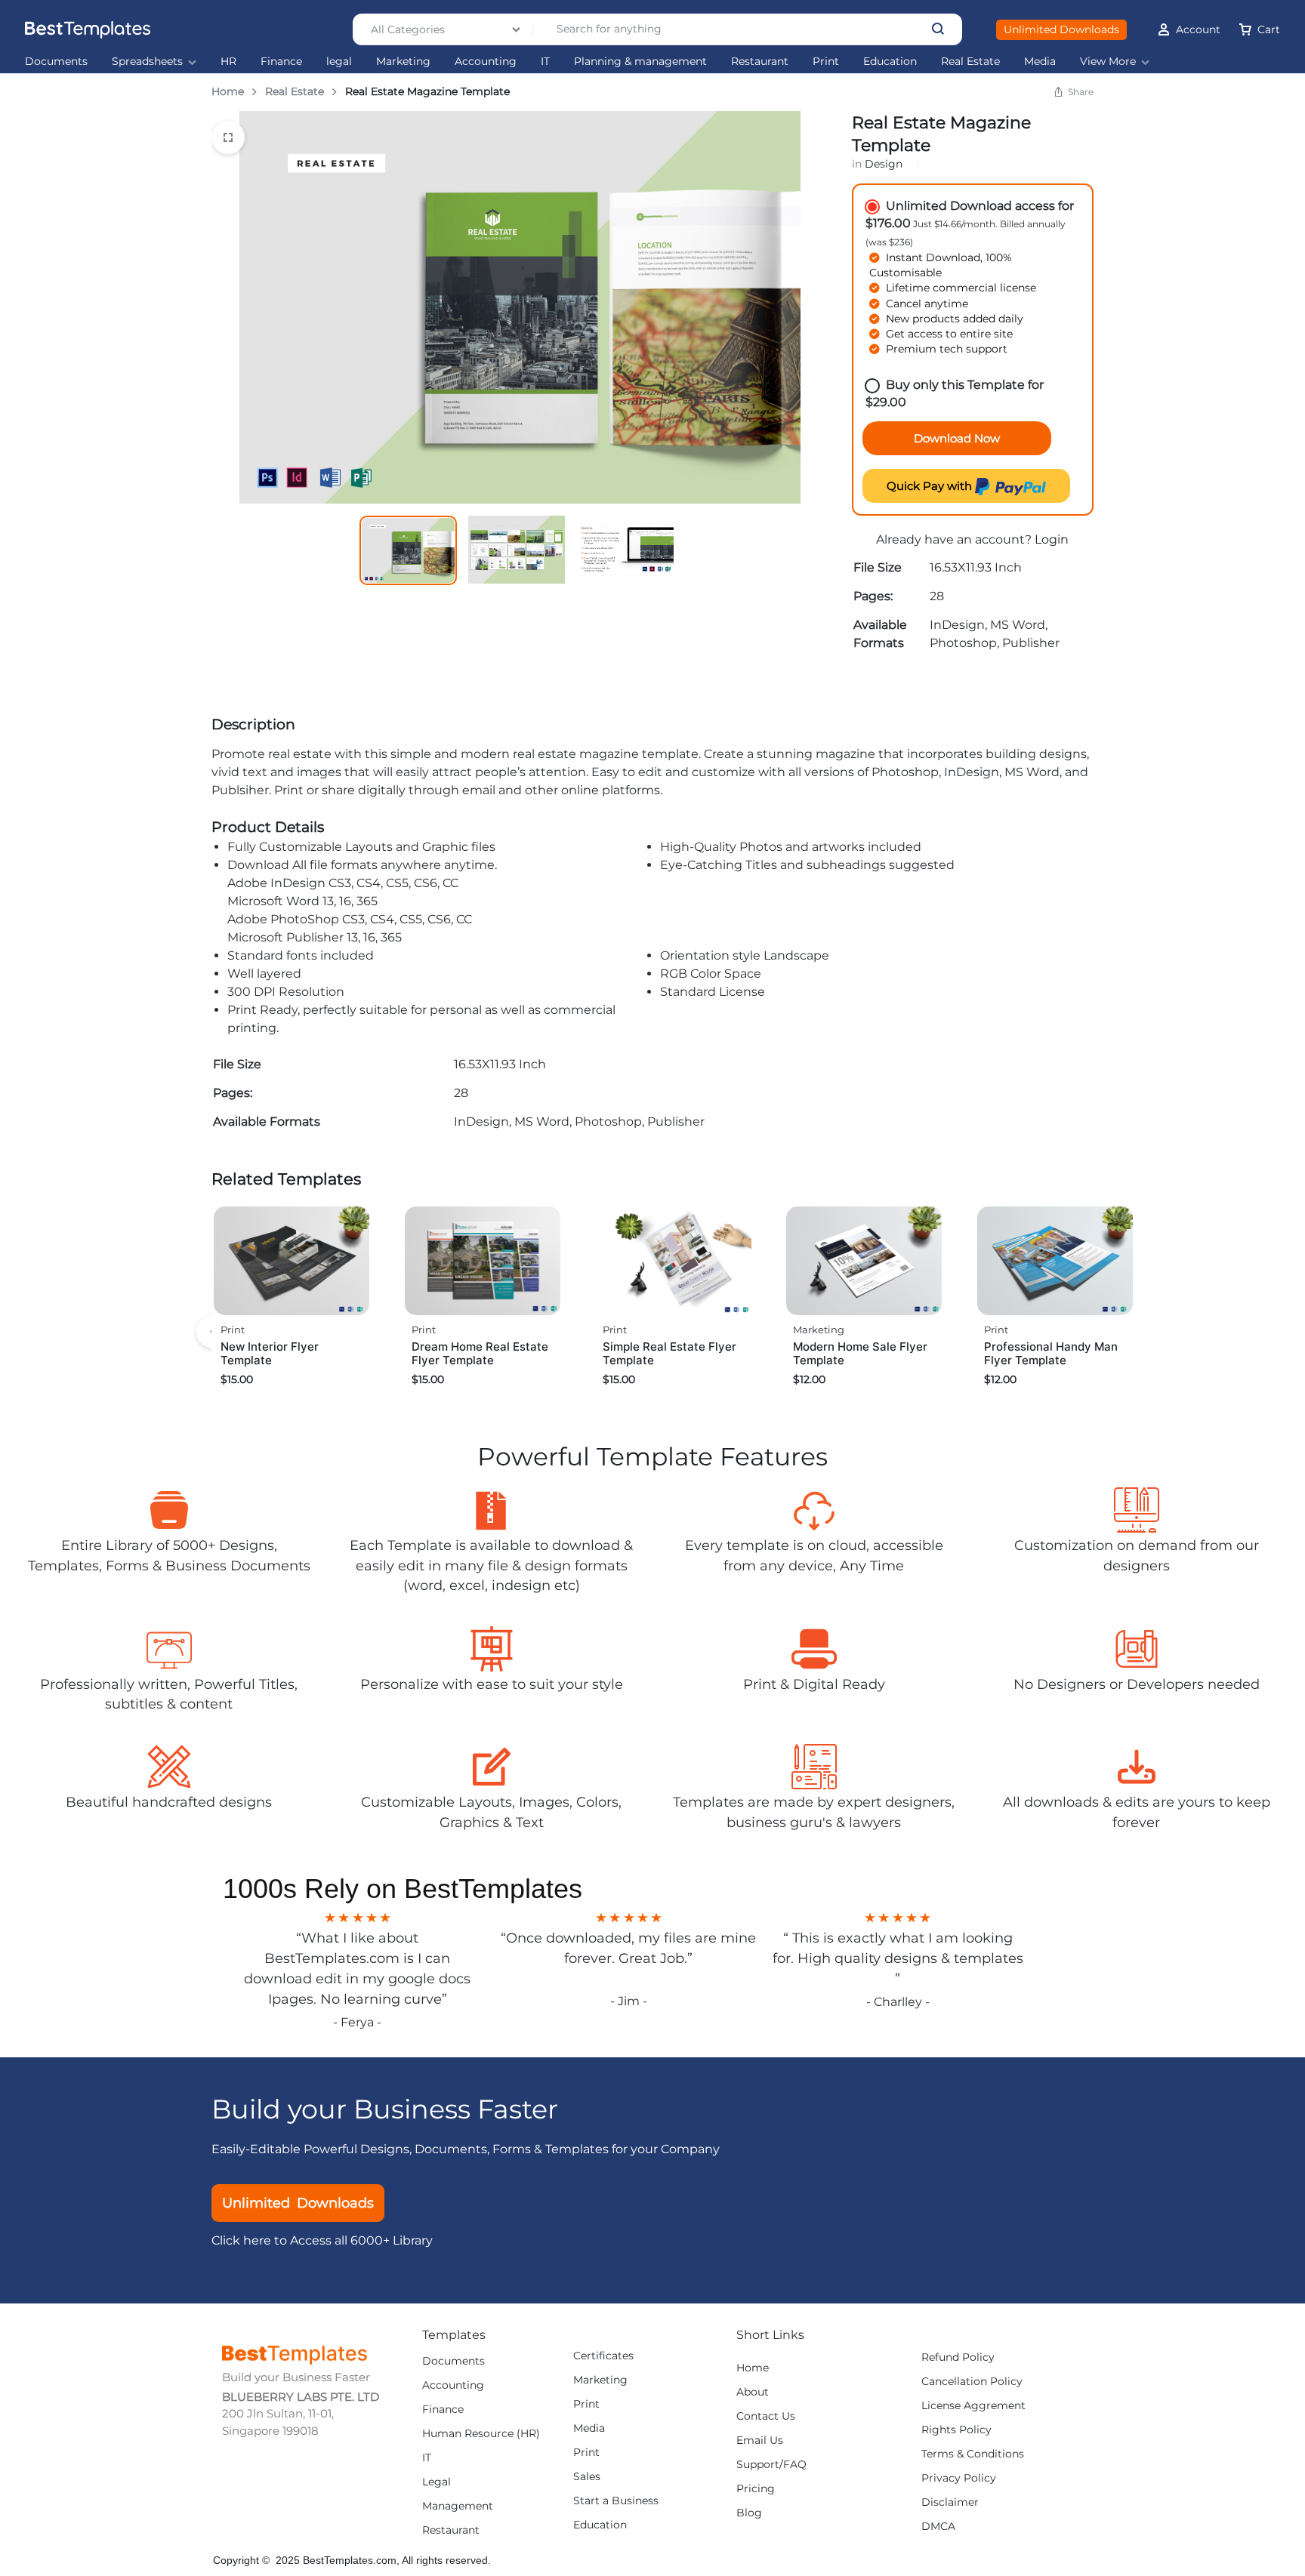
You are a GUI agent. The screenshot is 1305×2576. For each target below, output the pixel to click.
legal (339, 62)
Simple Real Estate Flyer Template (669, 1353)
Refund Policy (958, 2357)
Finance (281, 62)
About (753, 2392)
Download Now (957, 438)
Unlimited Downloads (1061, 29)
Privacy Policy (959, 2478)
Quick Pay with (931, 486)
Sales (587, 2477)
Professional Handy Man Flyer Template (1051, 1353)
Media (1040, 62)
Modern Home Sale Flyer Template (860, 1353)
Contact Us (766, 2416)
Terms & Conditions (973, 2454)
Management (458, 2506)
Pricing (756, 2489)
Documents (56, 62)
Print (826, 62)
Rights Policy (956, 2430)
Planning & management (640, 62)
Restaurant (760, 62)
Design (884, 164)
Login (1052, 539)
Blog (749, 2513)
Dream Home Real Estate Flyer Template (480, 1353)
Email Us (760, 2440)
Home (228, 91)
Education (890, 62)
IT (545, 62)
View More (1108, 62)
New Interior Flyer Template (270, 1353)
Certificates (603, 2356)
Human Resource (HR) (481, 2434)
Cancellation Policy (972, 2382)
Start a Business (616, 2501)
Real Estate (970, 62)
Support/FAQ (771, 2465)
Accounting (486, 62)
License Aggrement (973, 2406)
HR (228, 62)
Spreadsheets (147, 62)
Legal (437, 2482)
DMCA (938, 2527)
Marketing (403, 62)
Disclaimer (950, 2502)
